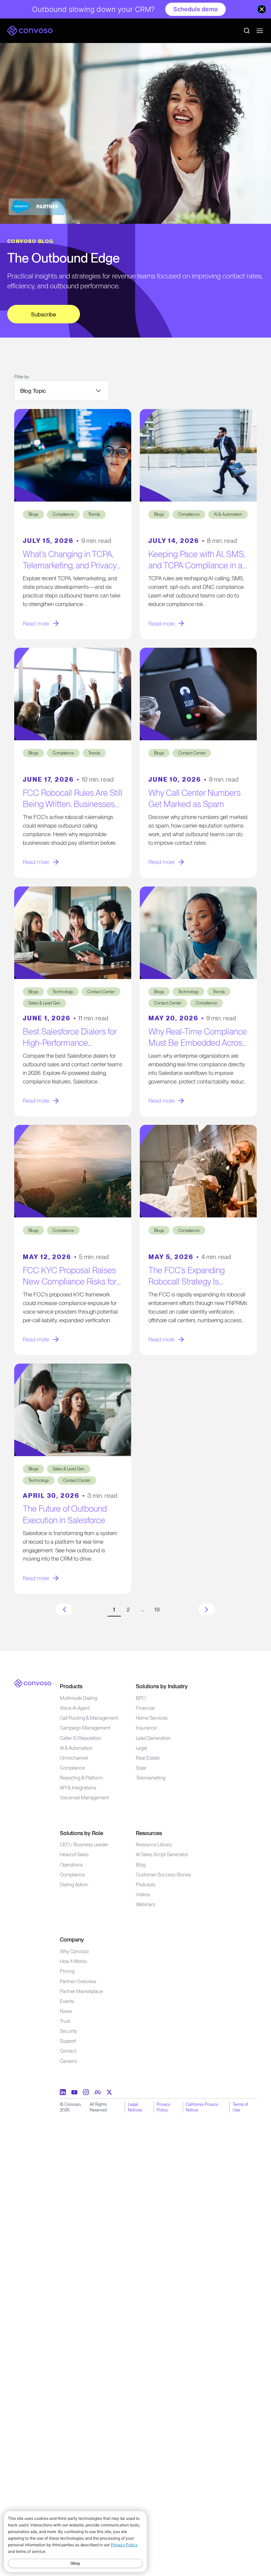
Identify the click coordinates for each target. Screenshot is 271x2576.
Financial (145, 1708)
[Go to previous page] (64, 1609)
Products (71, 1686)
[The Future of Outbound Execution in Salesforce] (73, 1410)
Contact (68, 2051)
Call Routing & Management (89, 1718)
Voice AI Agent (75, 1708)
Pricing (67, 1971)
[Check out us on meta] (98, 2092)
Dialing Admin (74, 1885)
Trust (65, 2021)
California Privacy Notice (202, 2107)
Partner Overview (78, 1982)
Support (68, 2041)
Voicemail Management (84, 1798)
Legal (141, 1748)
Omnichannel (74, 1758)
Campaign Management (85, 1728)
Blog (141, 1865)
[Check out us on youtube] (74, 2092)
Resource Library (154, 1845)
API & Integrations (78, 1788)
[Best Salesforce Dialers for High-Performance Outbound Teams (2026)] (73, 933)
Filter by (21, 377)
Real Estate (148, 1758)
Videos (143, 1895)
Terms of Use (240, 2107)
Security (68, 2031)
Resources (149, 1833)
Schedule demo (195, 9)
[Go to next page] (207, 1609)
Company (72, 1939)
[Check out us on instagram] (86, 2092)
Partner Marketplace (81, 1991)
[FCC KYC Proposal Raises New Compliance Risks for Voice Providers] (73, 1171)
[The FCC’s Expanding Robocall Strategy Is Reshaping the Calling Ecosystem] (198, 1171)
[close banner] (262, 9)
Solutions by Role (81, 1833)
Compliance (72, 1768)
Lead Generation (153, 1738)
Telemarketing (151, 1778)
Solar (141, 1768)
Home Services (152, 1718)
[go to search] (247, 31)
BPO (141, 1698)
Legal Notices (135, 2107)
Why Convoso (74, 1951)
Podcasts (146, 1885)
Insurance (146, 1728)
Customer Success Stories (163, 1875)
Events (67, 2001)
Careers (68, 2061)
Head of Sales (74, 1855)
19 (157, 1609)
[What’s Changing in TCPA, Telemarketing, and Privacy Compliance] (73, 455)
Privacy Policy (163, 2107)
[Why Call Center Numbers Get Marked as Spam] (198, 694)
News (66, 2011)
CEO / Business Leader (84, 1845)
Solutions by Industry (162, 1686)
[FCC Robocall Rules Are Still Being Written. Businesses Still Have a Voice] (73, 694)
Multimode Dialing (78, 1698)
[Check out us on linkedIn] (63, 2092)
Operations (71, 1865)
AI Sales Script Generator (162, 1855)
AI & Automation (76, 1748)
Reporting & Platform (81, 1778)
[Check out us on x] (109, 2092)
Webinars (146, 1904)
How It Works (73, 1961)
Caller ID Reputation (80, 1738)
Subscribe (43, 314)
